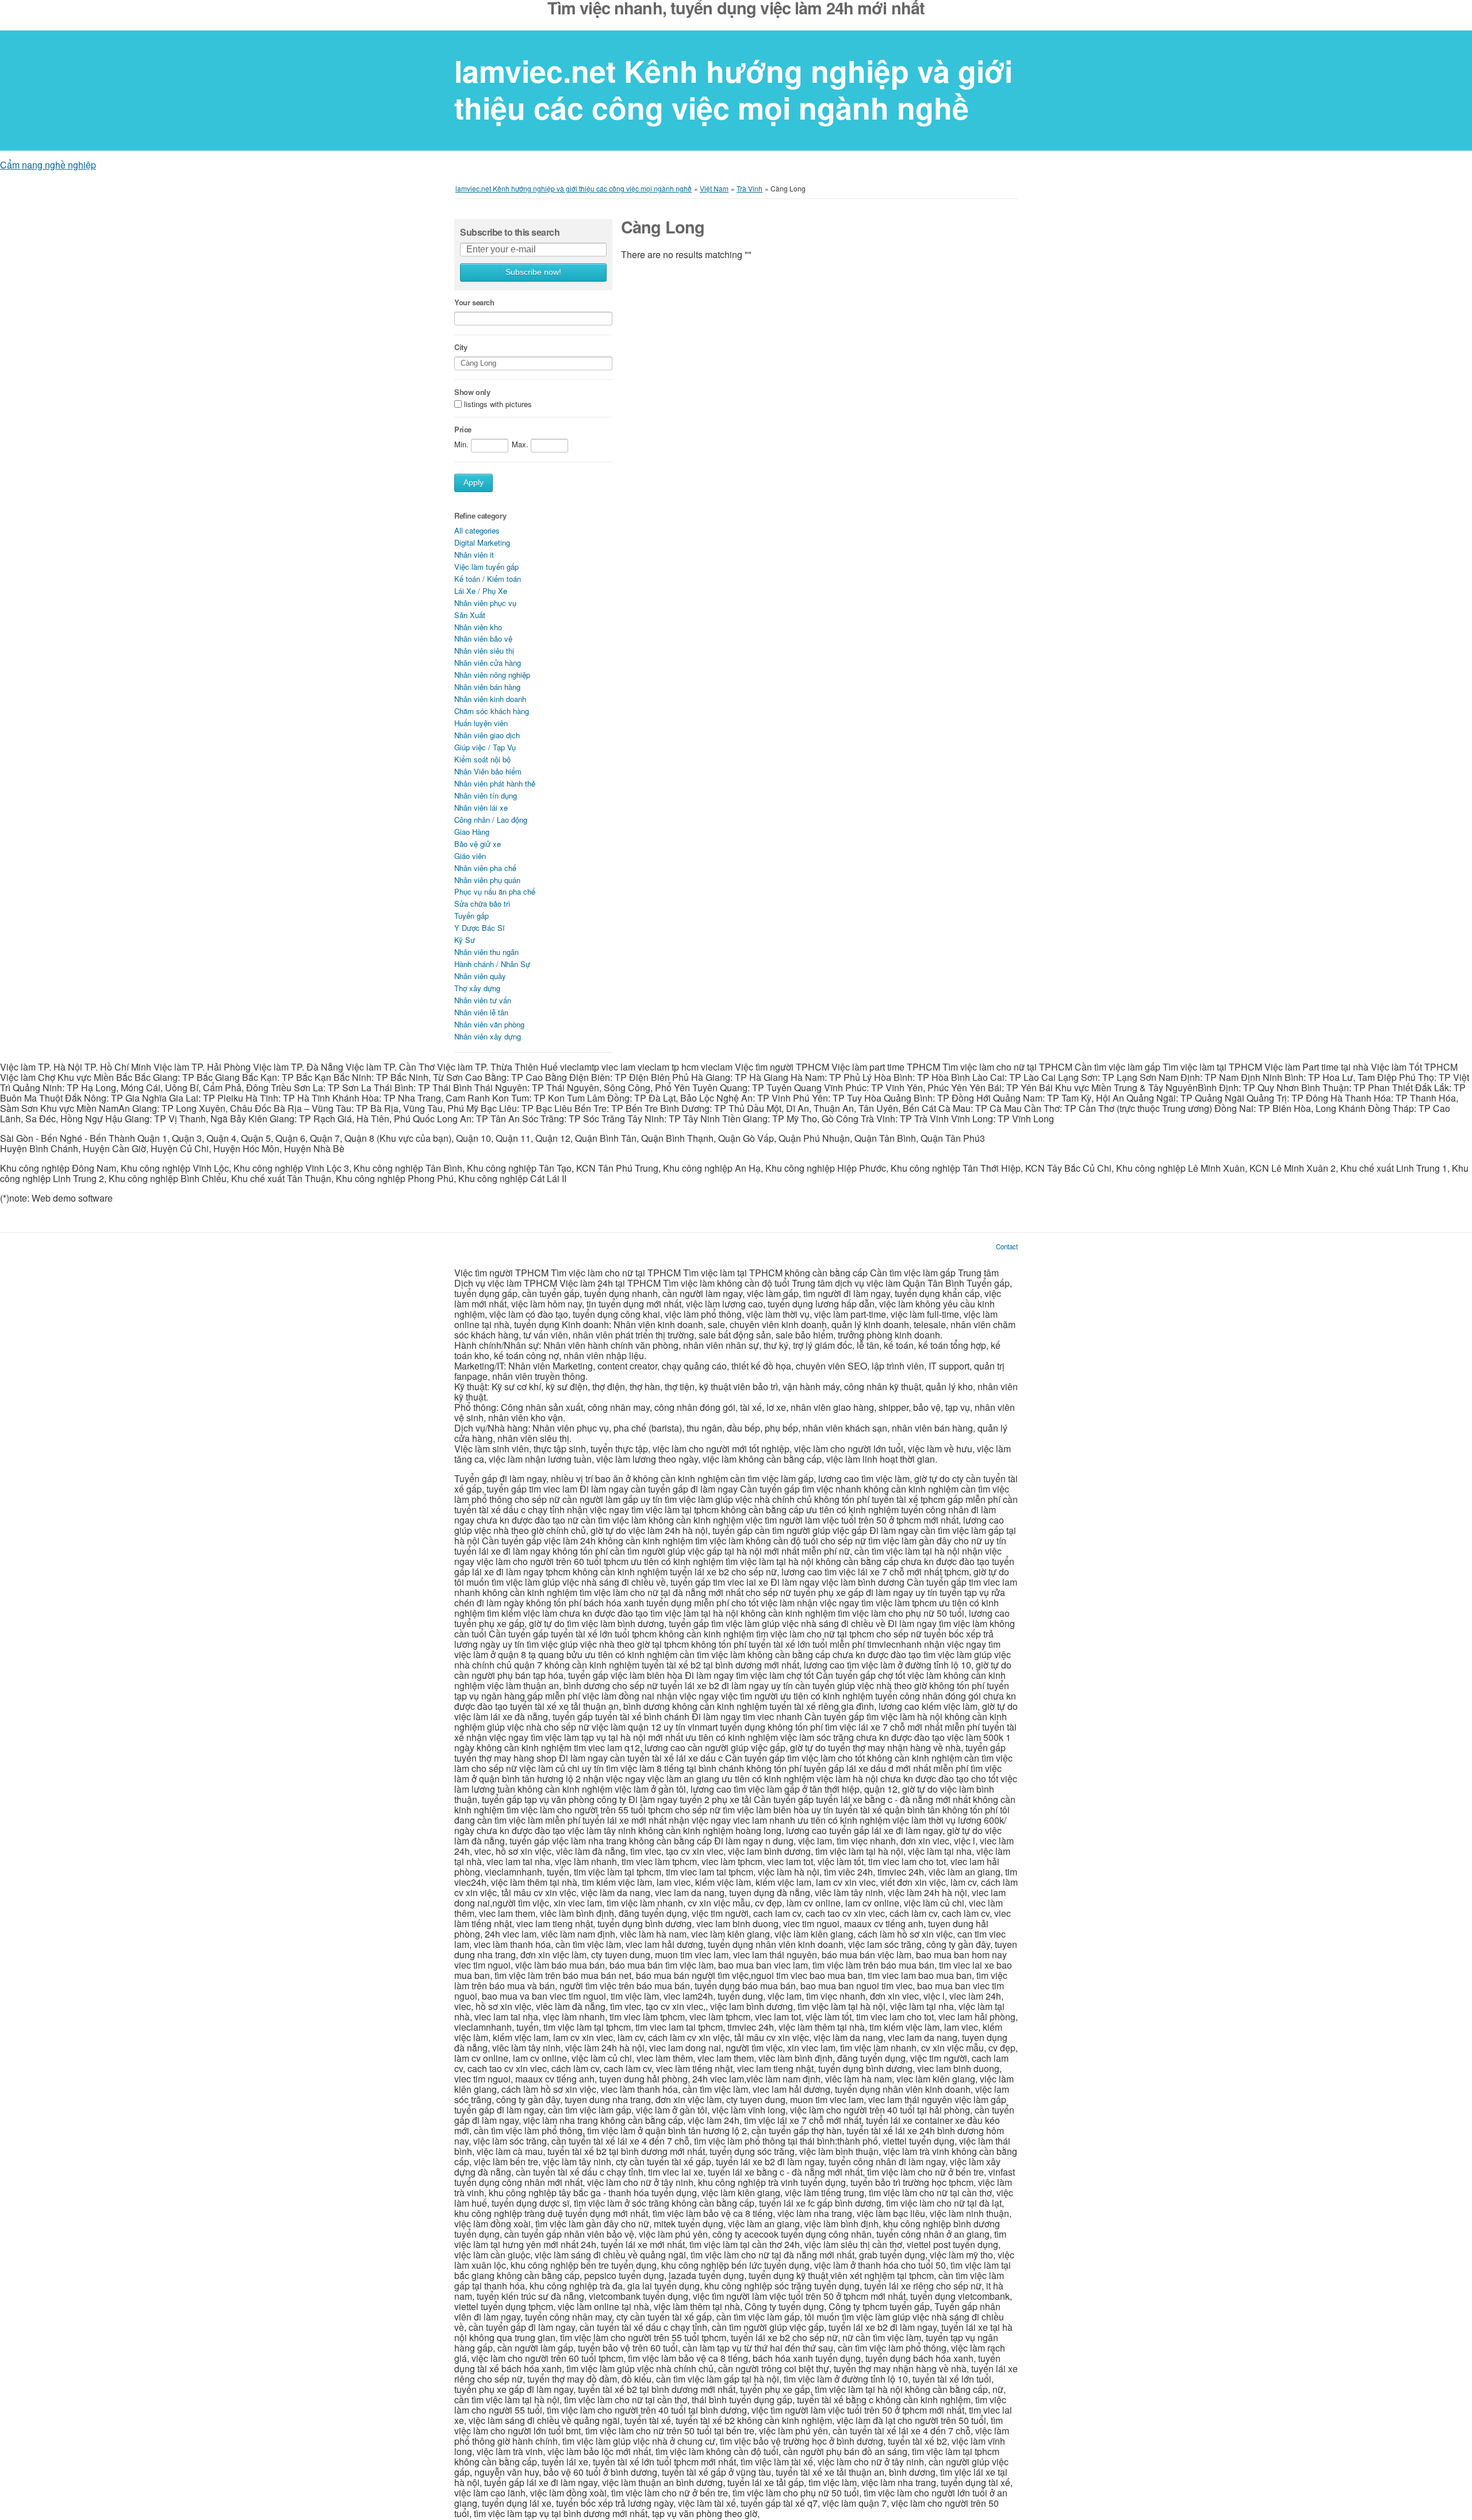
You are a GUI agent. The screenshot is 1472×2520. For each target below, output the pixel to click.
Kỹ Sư (465, 940)
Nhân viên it (474, 555)
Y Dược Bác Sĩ (480, 928)
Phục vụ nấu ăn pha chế (495, 891)
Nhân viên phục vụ (485, 603)
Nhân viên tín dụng (486, 795)
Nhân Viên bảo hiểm (488, 771)
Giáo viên (470, 856)
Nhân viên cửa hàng (488, 663)
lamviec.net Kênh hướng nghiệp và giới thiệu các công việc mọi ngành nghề (733, 89)
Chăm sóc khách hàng (492, 711)
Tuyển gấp (471, 916)
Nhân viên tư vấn (483, 1000)
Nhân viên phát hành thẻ (495, 783)
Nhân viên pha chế (485, 868)
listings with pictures (498, 404)
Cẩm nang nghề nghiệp (48, 165)
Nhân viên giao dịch (487, 735)
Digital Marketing (482, 542)
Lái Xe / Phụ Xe (481, 591)
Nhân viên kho (478, 627)
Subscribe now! (533, 272)
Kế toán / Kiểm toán (488, 579)
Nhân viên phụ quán (487, 880)
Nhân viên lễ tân (481, 1012)
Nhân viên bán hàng (487, 687)
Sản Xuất (470, 615)
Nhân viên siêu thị (484, 651)
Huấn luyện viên (481, 723)
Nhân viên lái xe (481, 808)
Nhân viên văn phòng (489, 1024)
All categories (477, 530)
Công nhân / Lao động (491, 820)
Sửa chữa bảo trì (482, 904)
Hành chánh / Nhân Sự (492, 964)
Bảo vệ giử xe (478, 844)
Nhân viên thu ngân (486, 952)
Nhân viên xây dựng (488, 1036)
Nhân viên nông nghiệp (492, 675)
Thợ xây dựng (477, 988)
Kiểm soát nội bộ (482, 759)
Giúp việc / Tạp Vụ (485, 747)
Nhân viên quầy (480, 976)
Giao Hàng (472, 832)
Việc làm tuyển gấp (486, 567)
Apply (474, 483)
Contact (1007, 1246)
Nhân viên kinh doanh (490, 699)
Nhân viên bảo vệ (483, 638)
